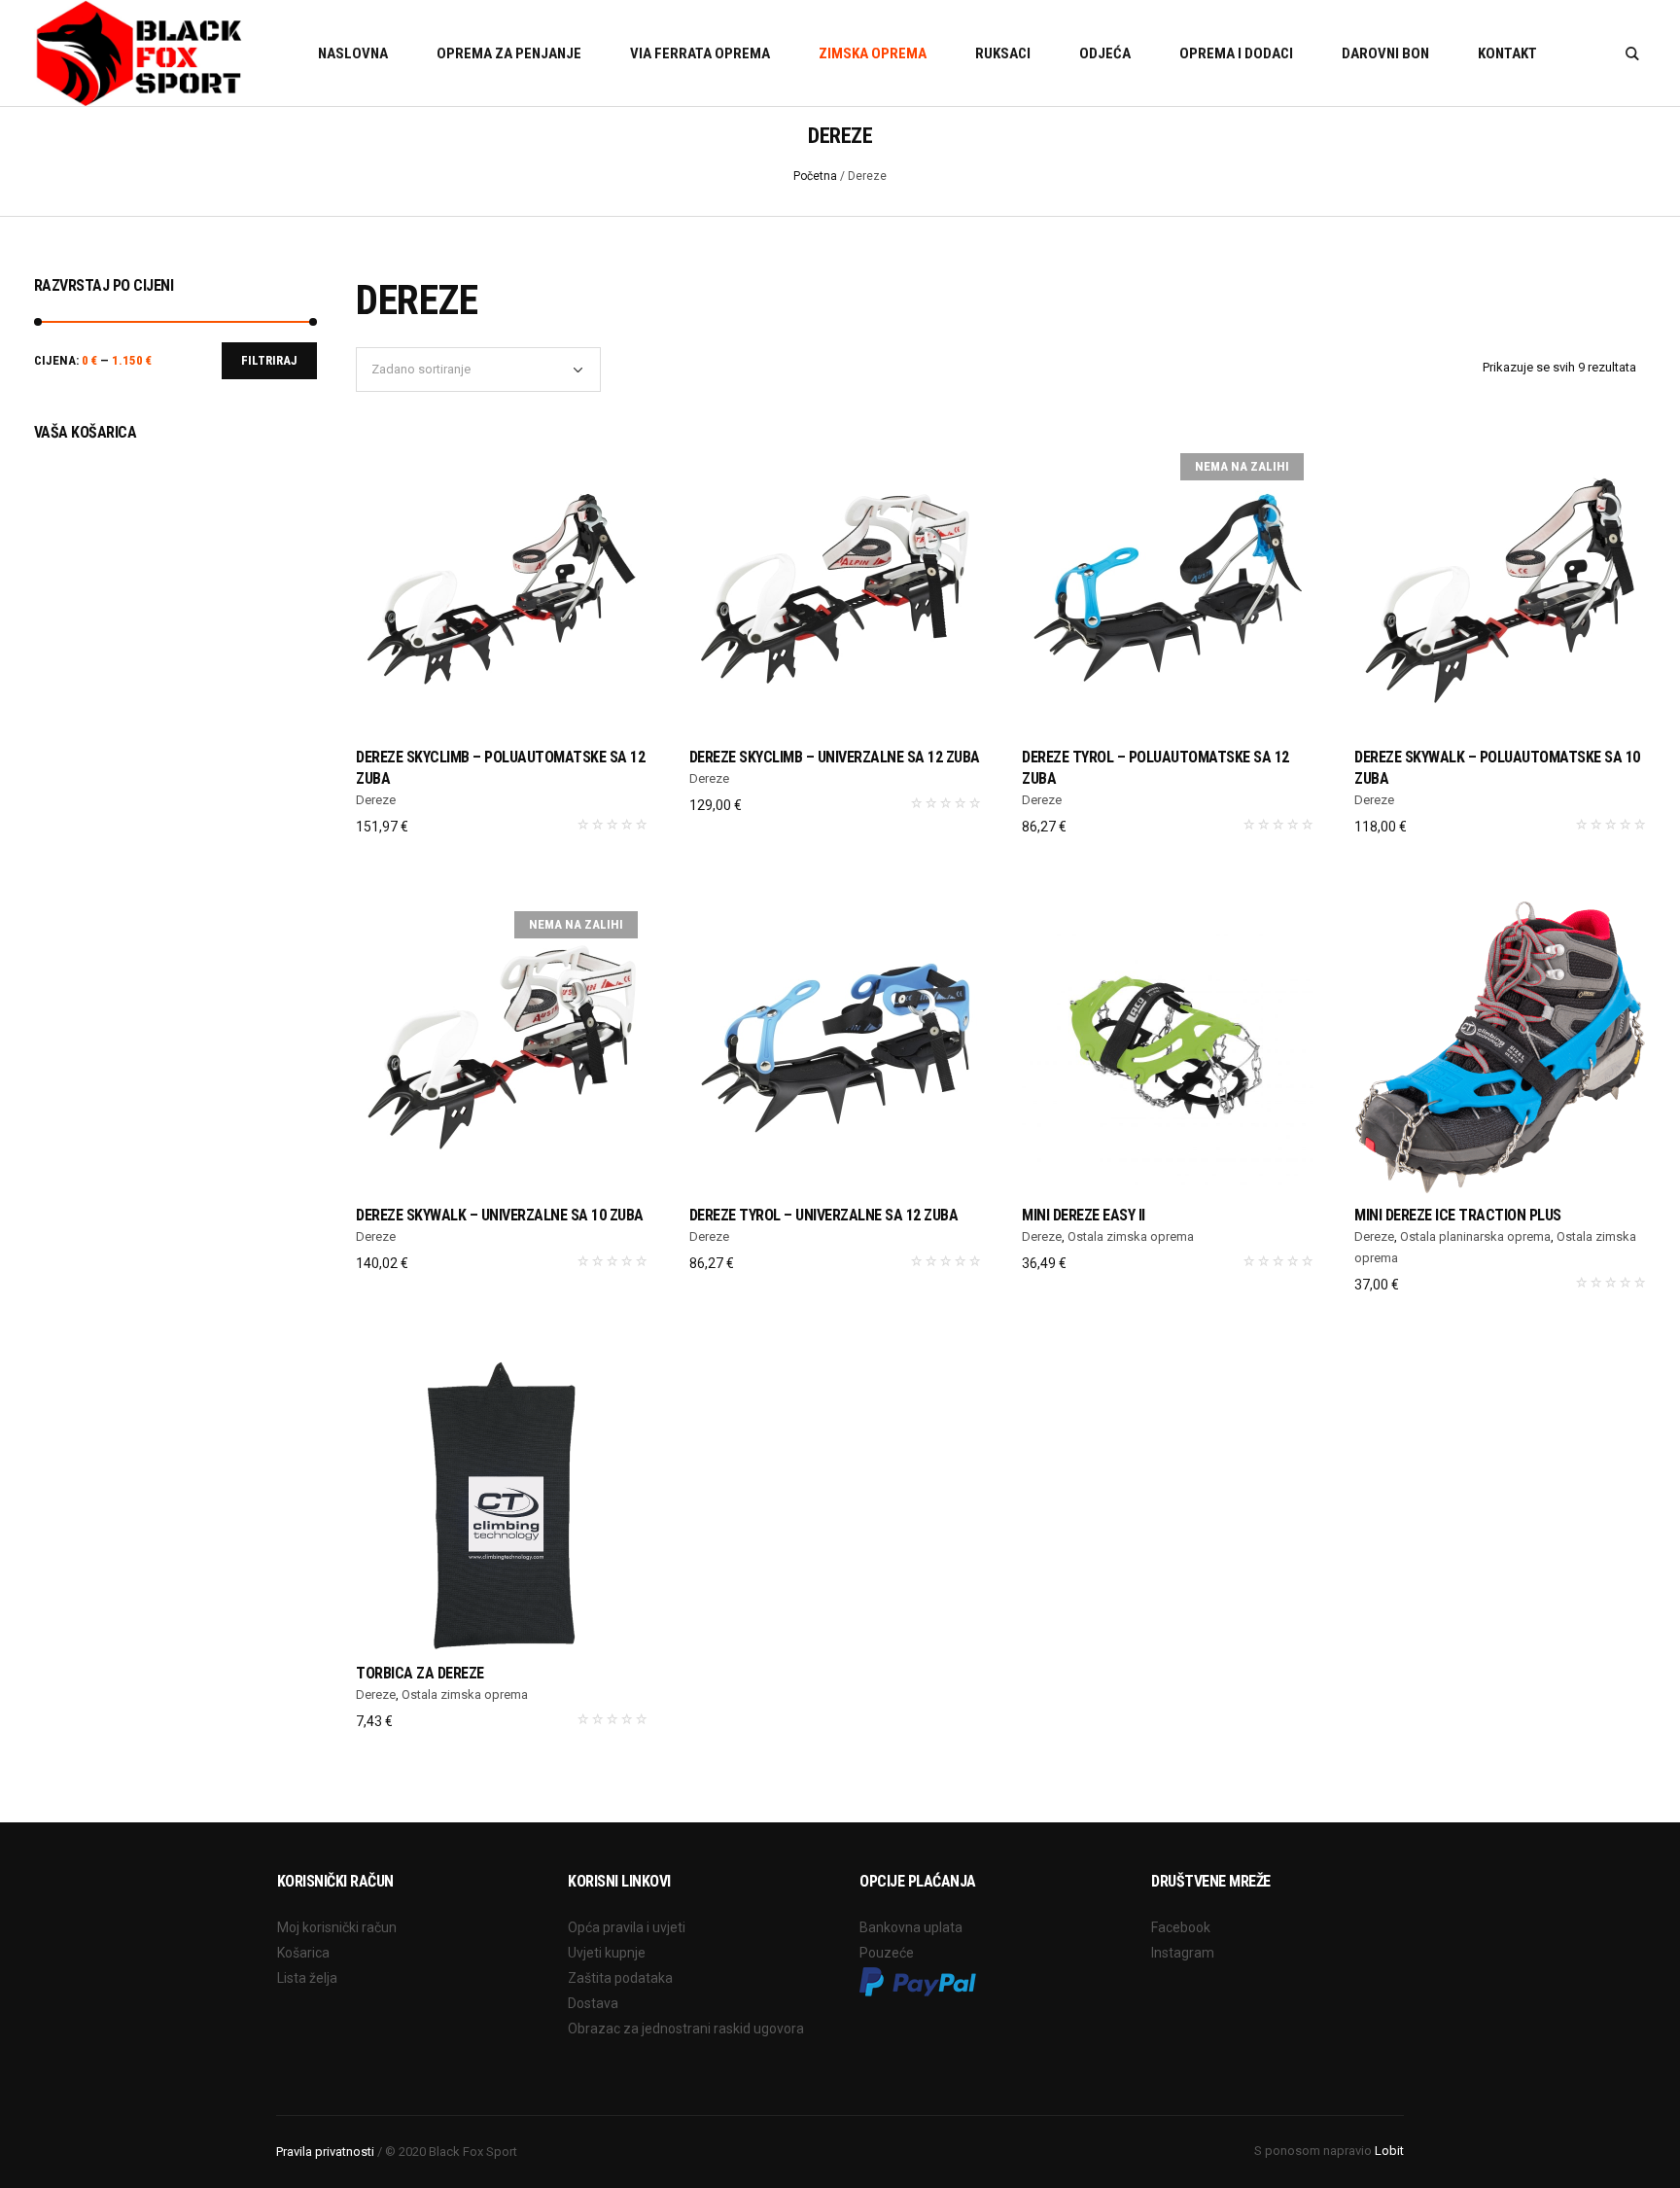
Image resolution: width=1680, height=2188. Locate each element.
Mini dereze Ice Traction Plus (1458, 1215)
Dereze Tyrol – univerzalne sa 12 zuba (824, 1215)
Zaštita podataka (620, 1978)
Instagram (1183, 1953)
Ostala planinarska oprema (1475, 1236)
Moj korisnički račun (337, 1927)
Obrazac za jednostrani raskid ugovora (686, 2029)
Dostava (593, 2003)
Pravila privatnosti (325, 2152)
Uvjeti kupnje (607, 1953)
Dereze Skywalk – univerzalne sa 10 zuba (500, 1215)
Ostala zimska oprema (1131, 1236)
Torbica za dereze (420, 1673)
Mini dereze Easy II (1084, 1215)
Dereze (376, 800)
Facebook (1181, 1927)
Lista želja (307, 1978)
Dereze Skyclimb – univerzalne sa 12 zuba (835, 757)
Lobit (1389, 2151)
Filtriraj (269, 360)
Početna (815, 176)
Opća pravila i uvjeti (627, 1927)
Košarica (303, 1953)
